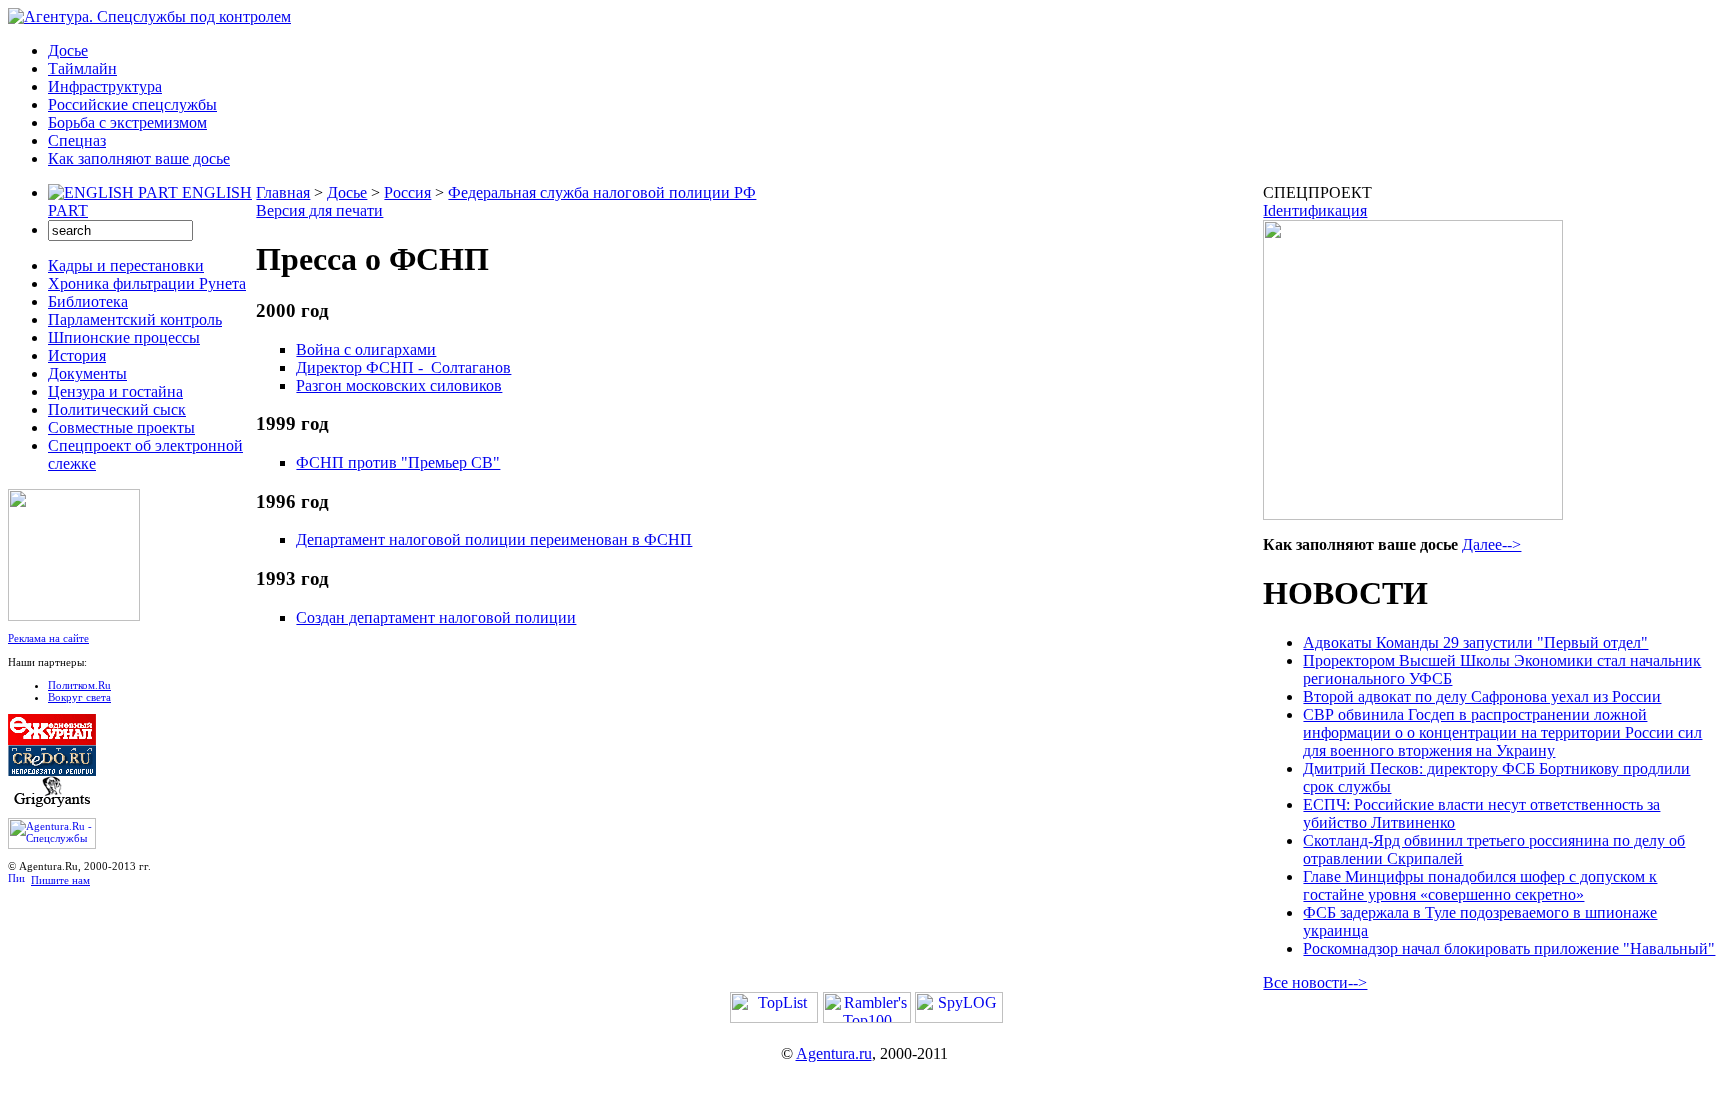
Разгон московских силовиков (399, 385)
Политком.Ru (79, 685)
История (77, 355)
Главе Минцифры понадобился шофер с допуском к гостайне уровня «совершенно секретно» (1480, 885)
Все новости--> (1315, 982)
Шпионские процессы (124, 337)
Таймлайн (82, 68)
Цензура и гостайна (115, 391)
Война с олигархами (366, 349)
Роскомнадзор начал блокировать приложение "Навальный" (1509, 948)
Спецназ (77, 140)
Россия (407, 192)
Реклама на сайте (48, 638)
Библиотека (88, 301)
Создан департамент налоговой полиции (436, 617)
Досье (68, 50)
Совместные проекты (121, 427)
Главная (283, 192)
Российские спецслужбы (132, 104)
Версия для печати (319, 210)
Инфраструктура (105, 86)
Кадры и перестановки (126, 265)
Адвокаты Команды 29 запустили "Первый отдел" (1475, 642)
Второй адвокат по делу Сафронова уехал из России (1482, 696)
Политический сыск (117, 409)
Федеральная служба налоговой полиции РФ (602, 192)
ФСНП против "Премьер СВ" (398, 462)
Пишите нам (60, 880)
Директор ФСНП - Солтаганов (403, 367)
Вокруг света (79, 697)
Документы (87, 373)
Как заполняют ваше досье (139, 158)
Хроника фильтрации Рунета (147, 283)
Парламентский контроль (135, 319)
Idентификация (1315, 210)
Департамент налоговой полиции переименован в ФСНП (494, 539)
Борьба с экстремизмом (127, 122)
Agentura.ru (834, 1053)
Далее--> (1491, 544)
